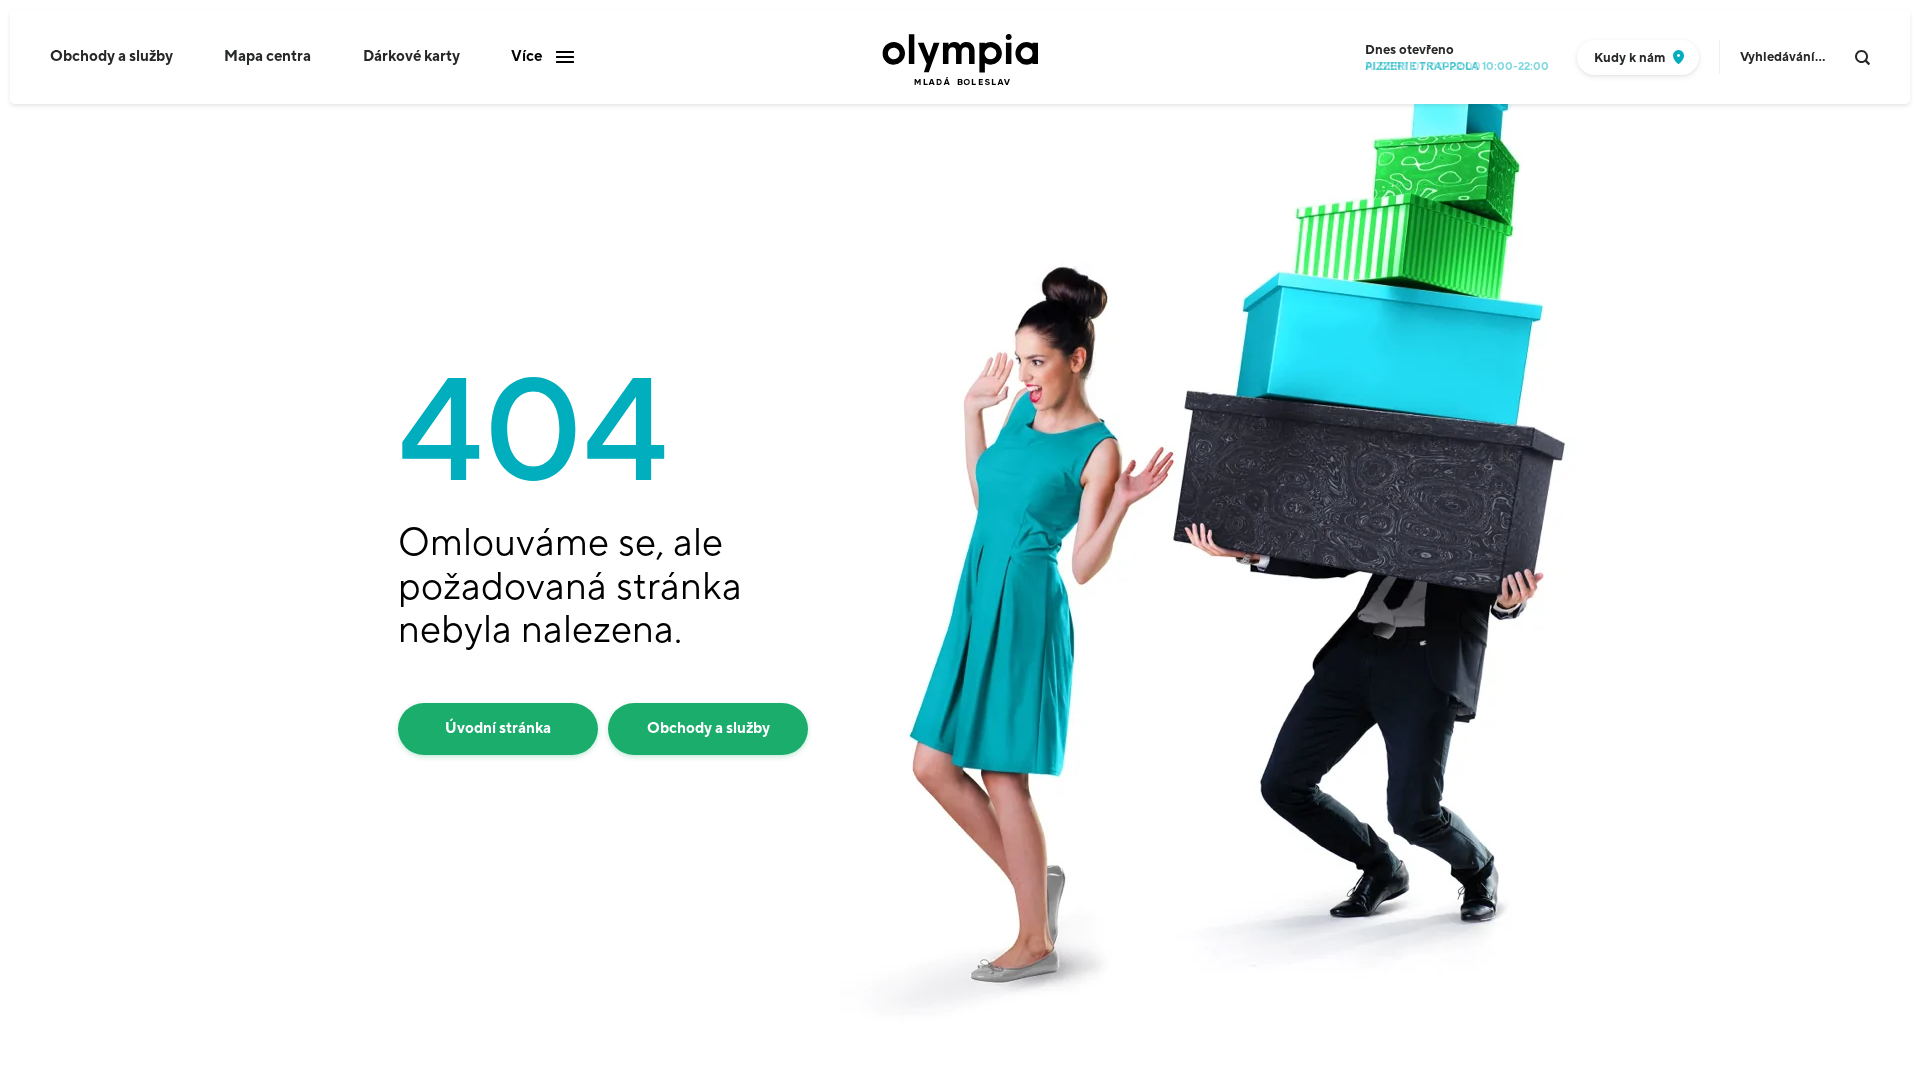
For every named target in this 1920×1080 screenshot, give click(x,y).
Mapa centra (267, 56)
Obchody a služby (111, 56)
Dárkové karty (411, 56)
